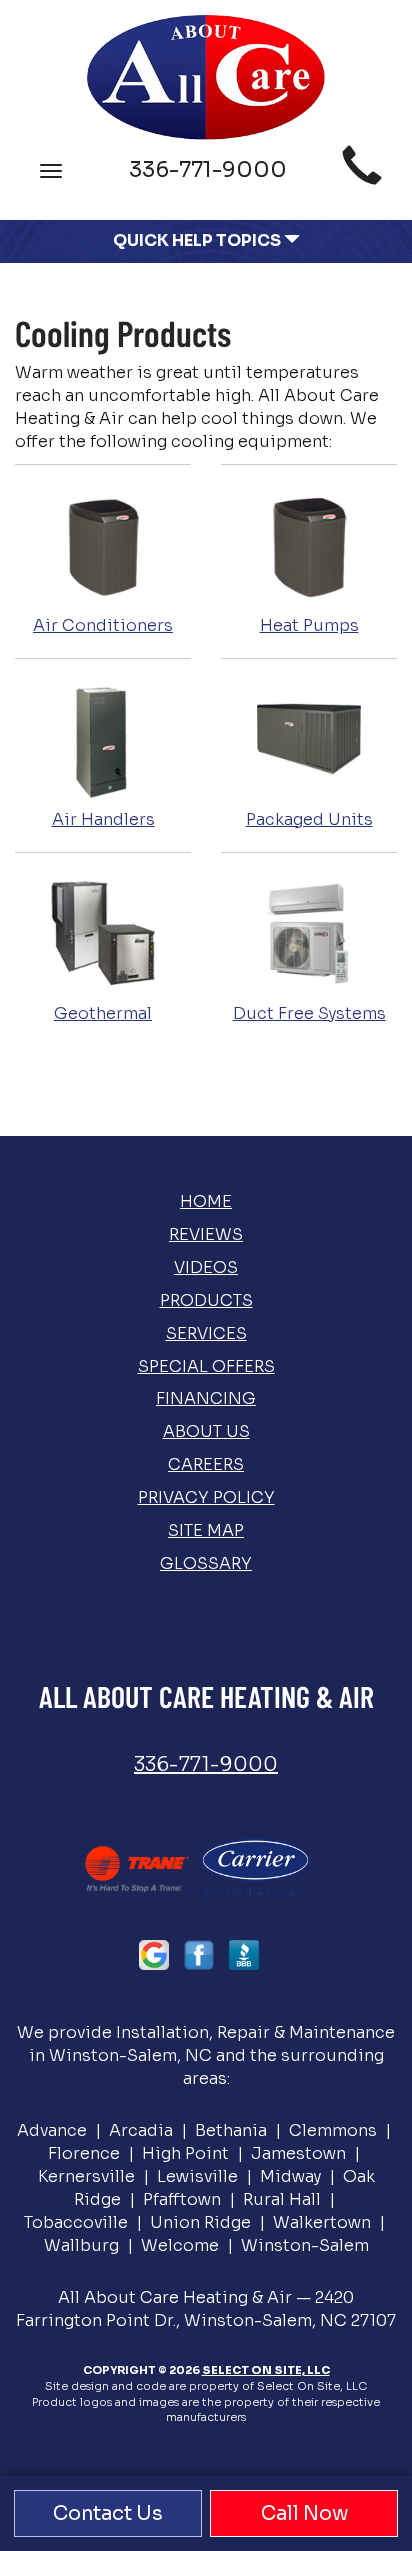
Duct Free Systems (309, 1013)
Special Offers (206, 1366)
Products (206, 1300)
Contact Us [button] (108, 2513)
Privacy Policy (206, 1497)
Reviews (206, 1234)
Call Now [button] (304, 2513)
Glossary (206, 1563)
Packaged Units (309, 819)
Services (206, 1333)
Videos (206, 1267)
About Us (206, 1431)
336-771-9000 (206, 1764)
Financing (206, 1398)
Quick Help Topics (198, 240)
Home (206, 1201)
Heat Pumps (309, 625)
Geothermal (103, 1013)
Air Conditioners (103, 625)
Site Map (206, 1530)
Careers (206, 1464)
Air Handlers (103, 819)
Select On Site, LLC (266, 2370)
